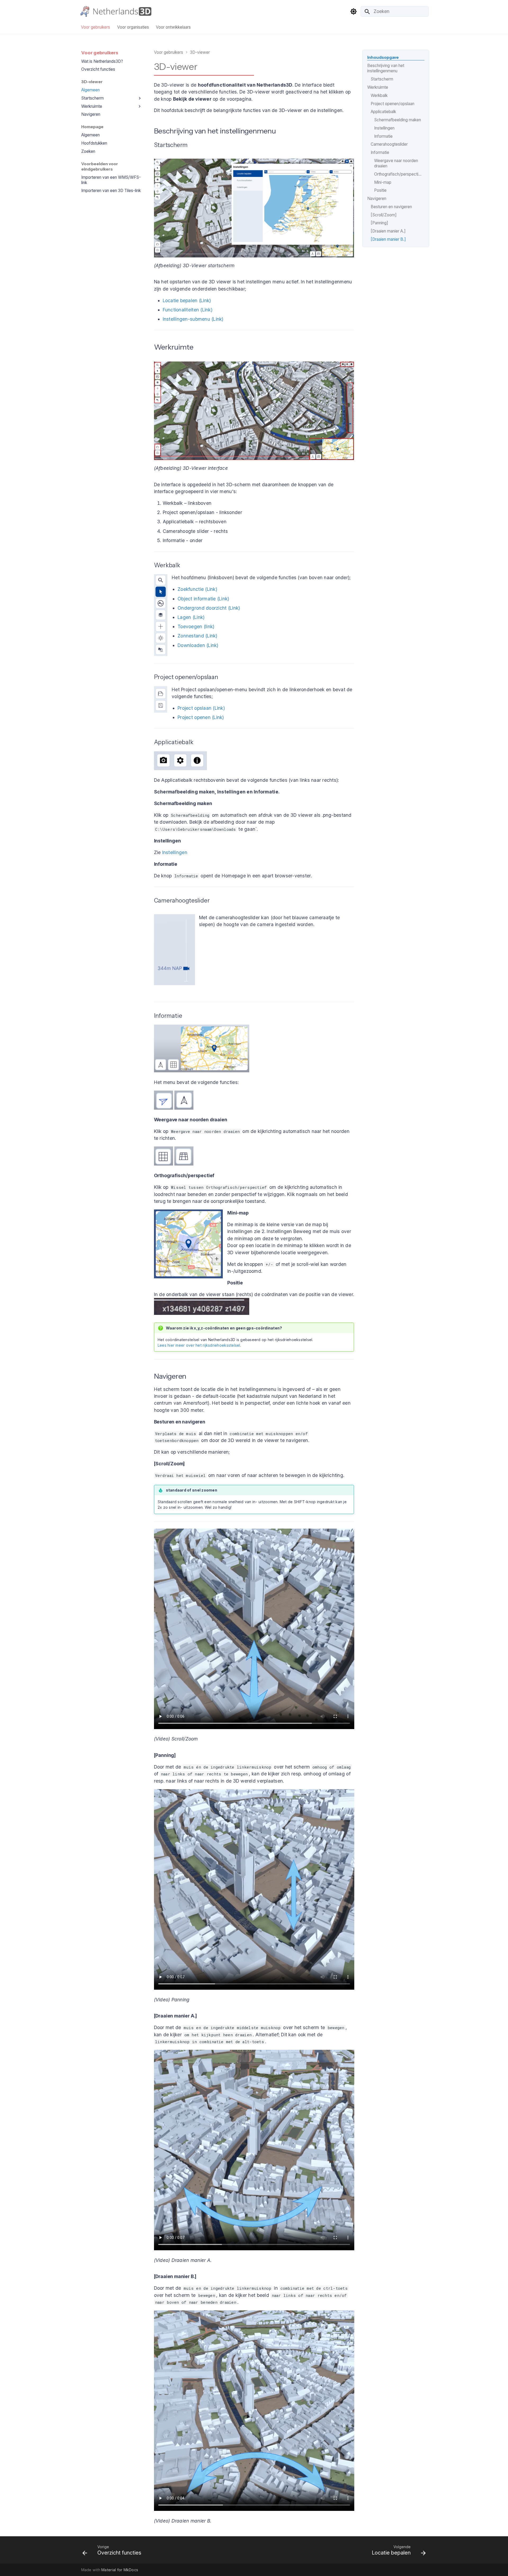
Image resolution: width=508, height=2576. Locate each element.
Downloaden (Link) (198, 645)
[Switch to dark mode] (353, 11)
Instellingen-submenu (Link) (193, 319)
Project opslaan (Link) (201, 708)
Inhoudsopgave (383, 57)
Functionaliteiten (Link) (188, 310)
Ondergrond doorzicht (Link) (209, 608)
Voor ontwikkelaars (173, 27)
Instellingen (175, 852)
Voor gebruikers (96, 27)
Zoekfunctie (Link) (197, 589)
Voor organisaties (133, 27)
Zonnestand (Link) (198, 636)
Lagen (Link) (191, 617)
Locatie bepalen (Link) (187, 300)
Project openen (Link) (201, 717)
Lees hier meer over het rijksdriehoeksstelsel (199, 1345)
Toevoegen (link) (196, 626)
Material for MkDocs (120, 2570)
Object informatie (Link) (203, 599)
